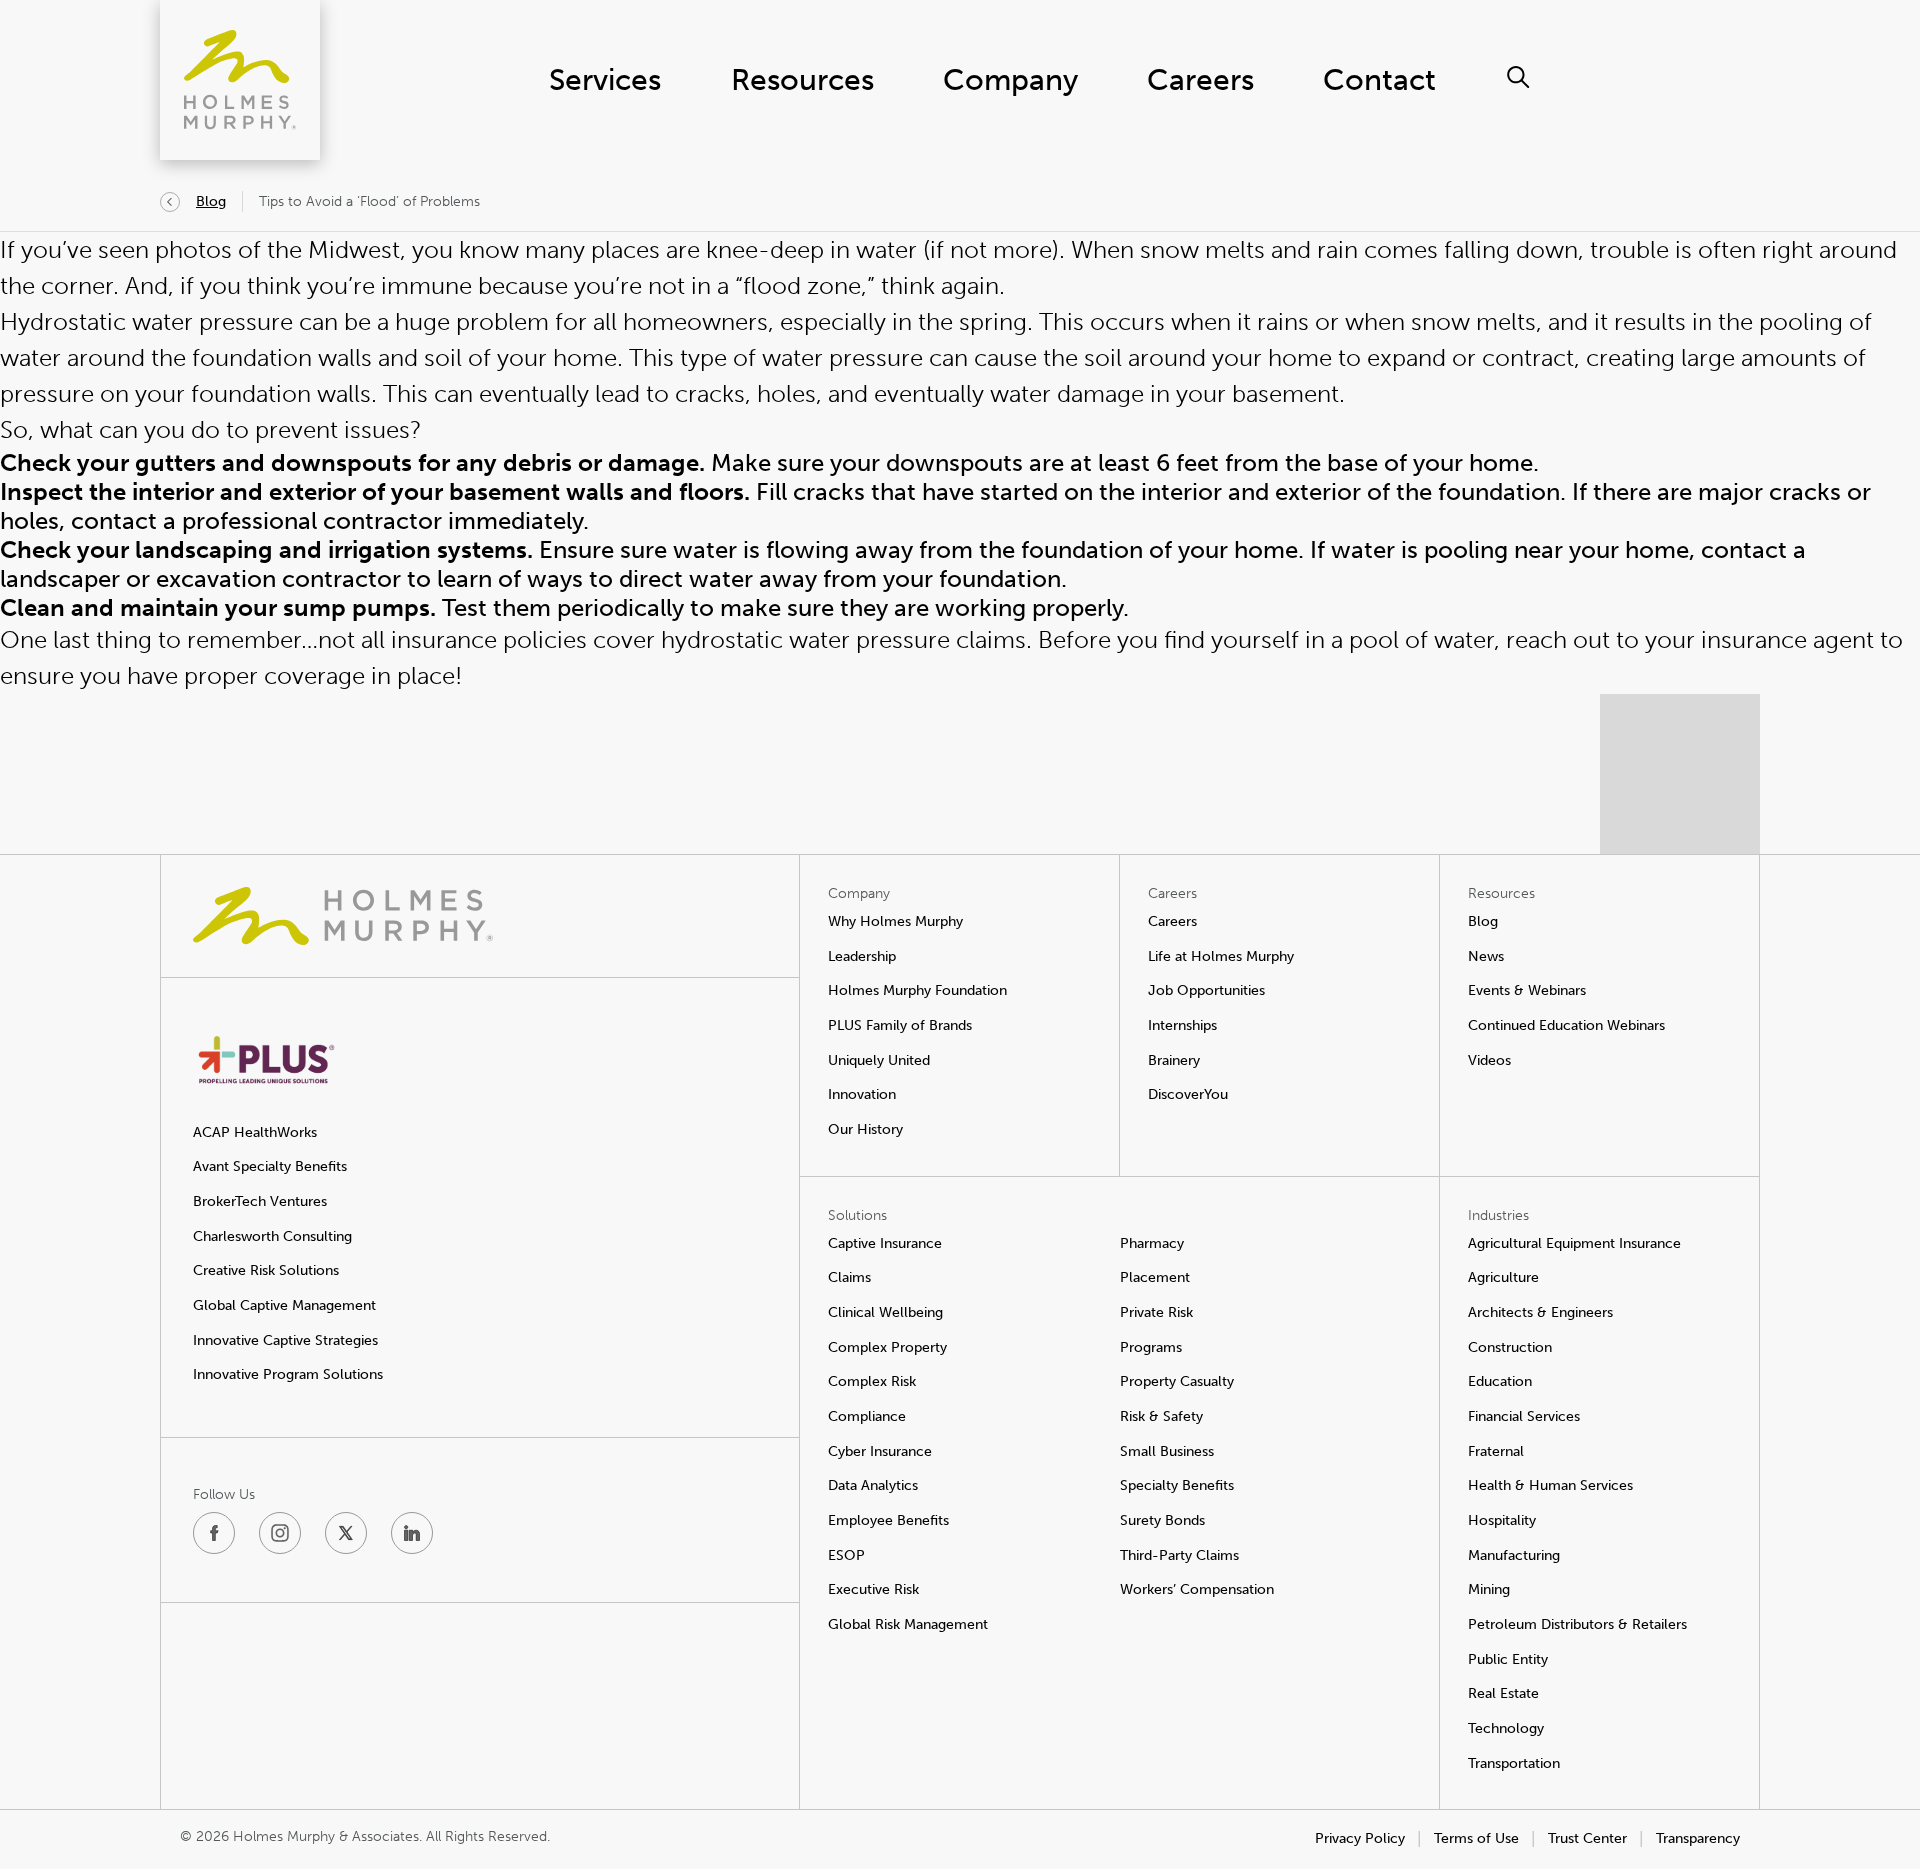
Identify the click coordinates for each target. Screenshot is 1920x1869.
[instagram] (280, 1533)
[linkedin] (412, 1533)
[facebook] (214, 1533)
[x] (346, 1533)
